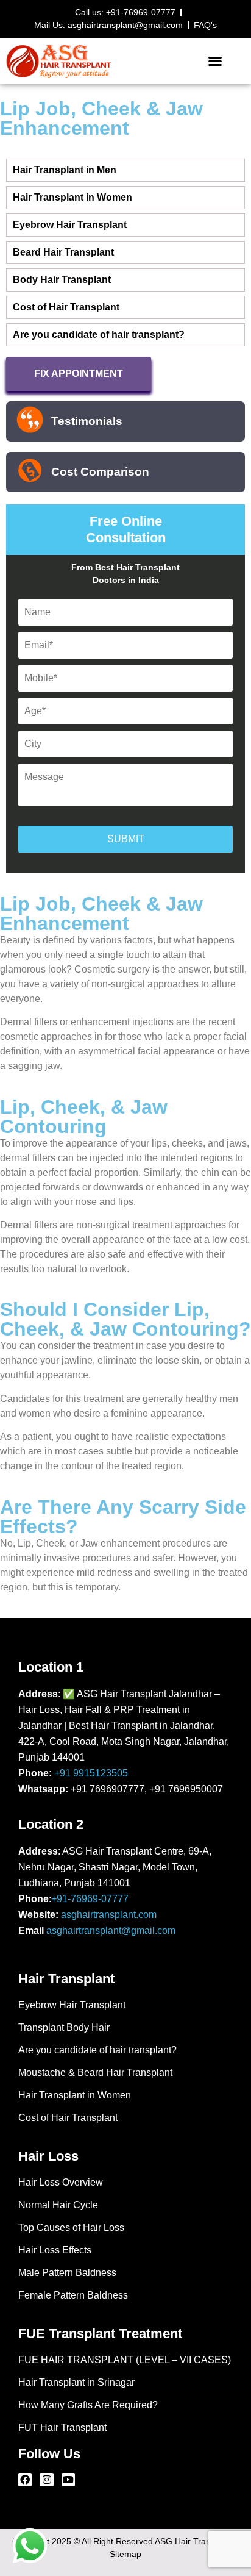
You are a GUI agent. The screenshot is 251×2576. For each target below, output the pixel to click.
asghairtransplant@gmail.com (111, 1930)
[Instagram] (46, 2480)
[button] (215, 61)
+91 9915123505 (91, 1773)
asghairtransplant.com (109, 1915)
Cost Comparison (100, 472)
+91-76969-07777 (90, 1899)
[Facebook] (25, 2480)
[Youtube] (68, 2480)
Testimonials (87, 421)
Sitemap (125, 2554)
